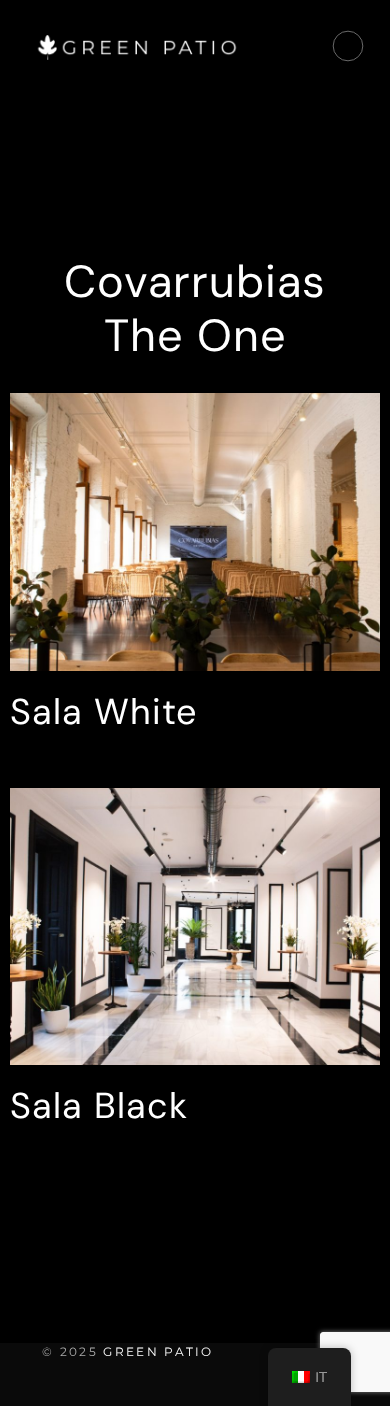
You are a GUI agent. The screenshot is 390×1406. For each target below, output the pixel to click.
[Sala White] (195, 532)
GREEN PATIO (158, 1351)
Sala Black (99, 1105)
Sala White (103, 711)
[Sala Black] (195, 927)
